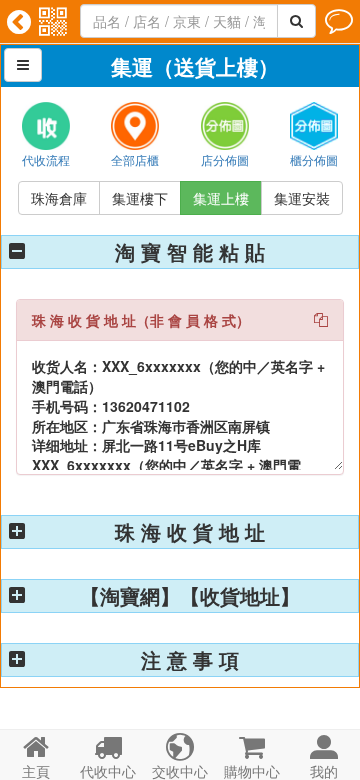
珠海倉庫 (59, 198)
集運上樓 (221, 198)
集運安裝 (302, 198)
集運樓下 (140, 198)
